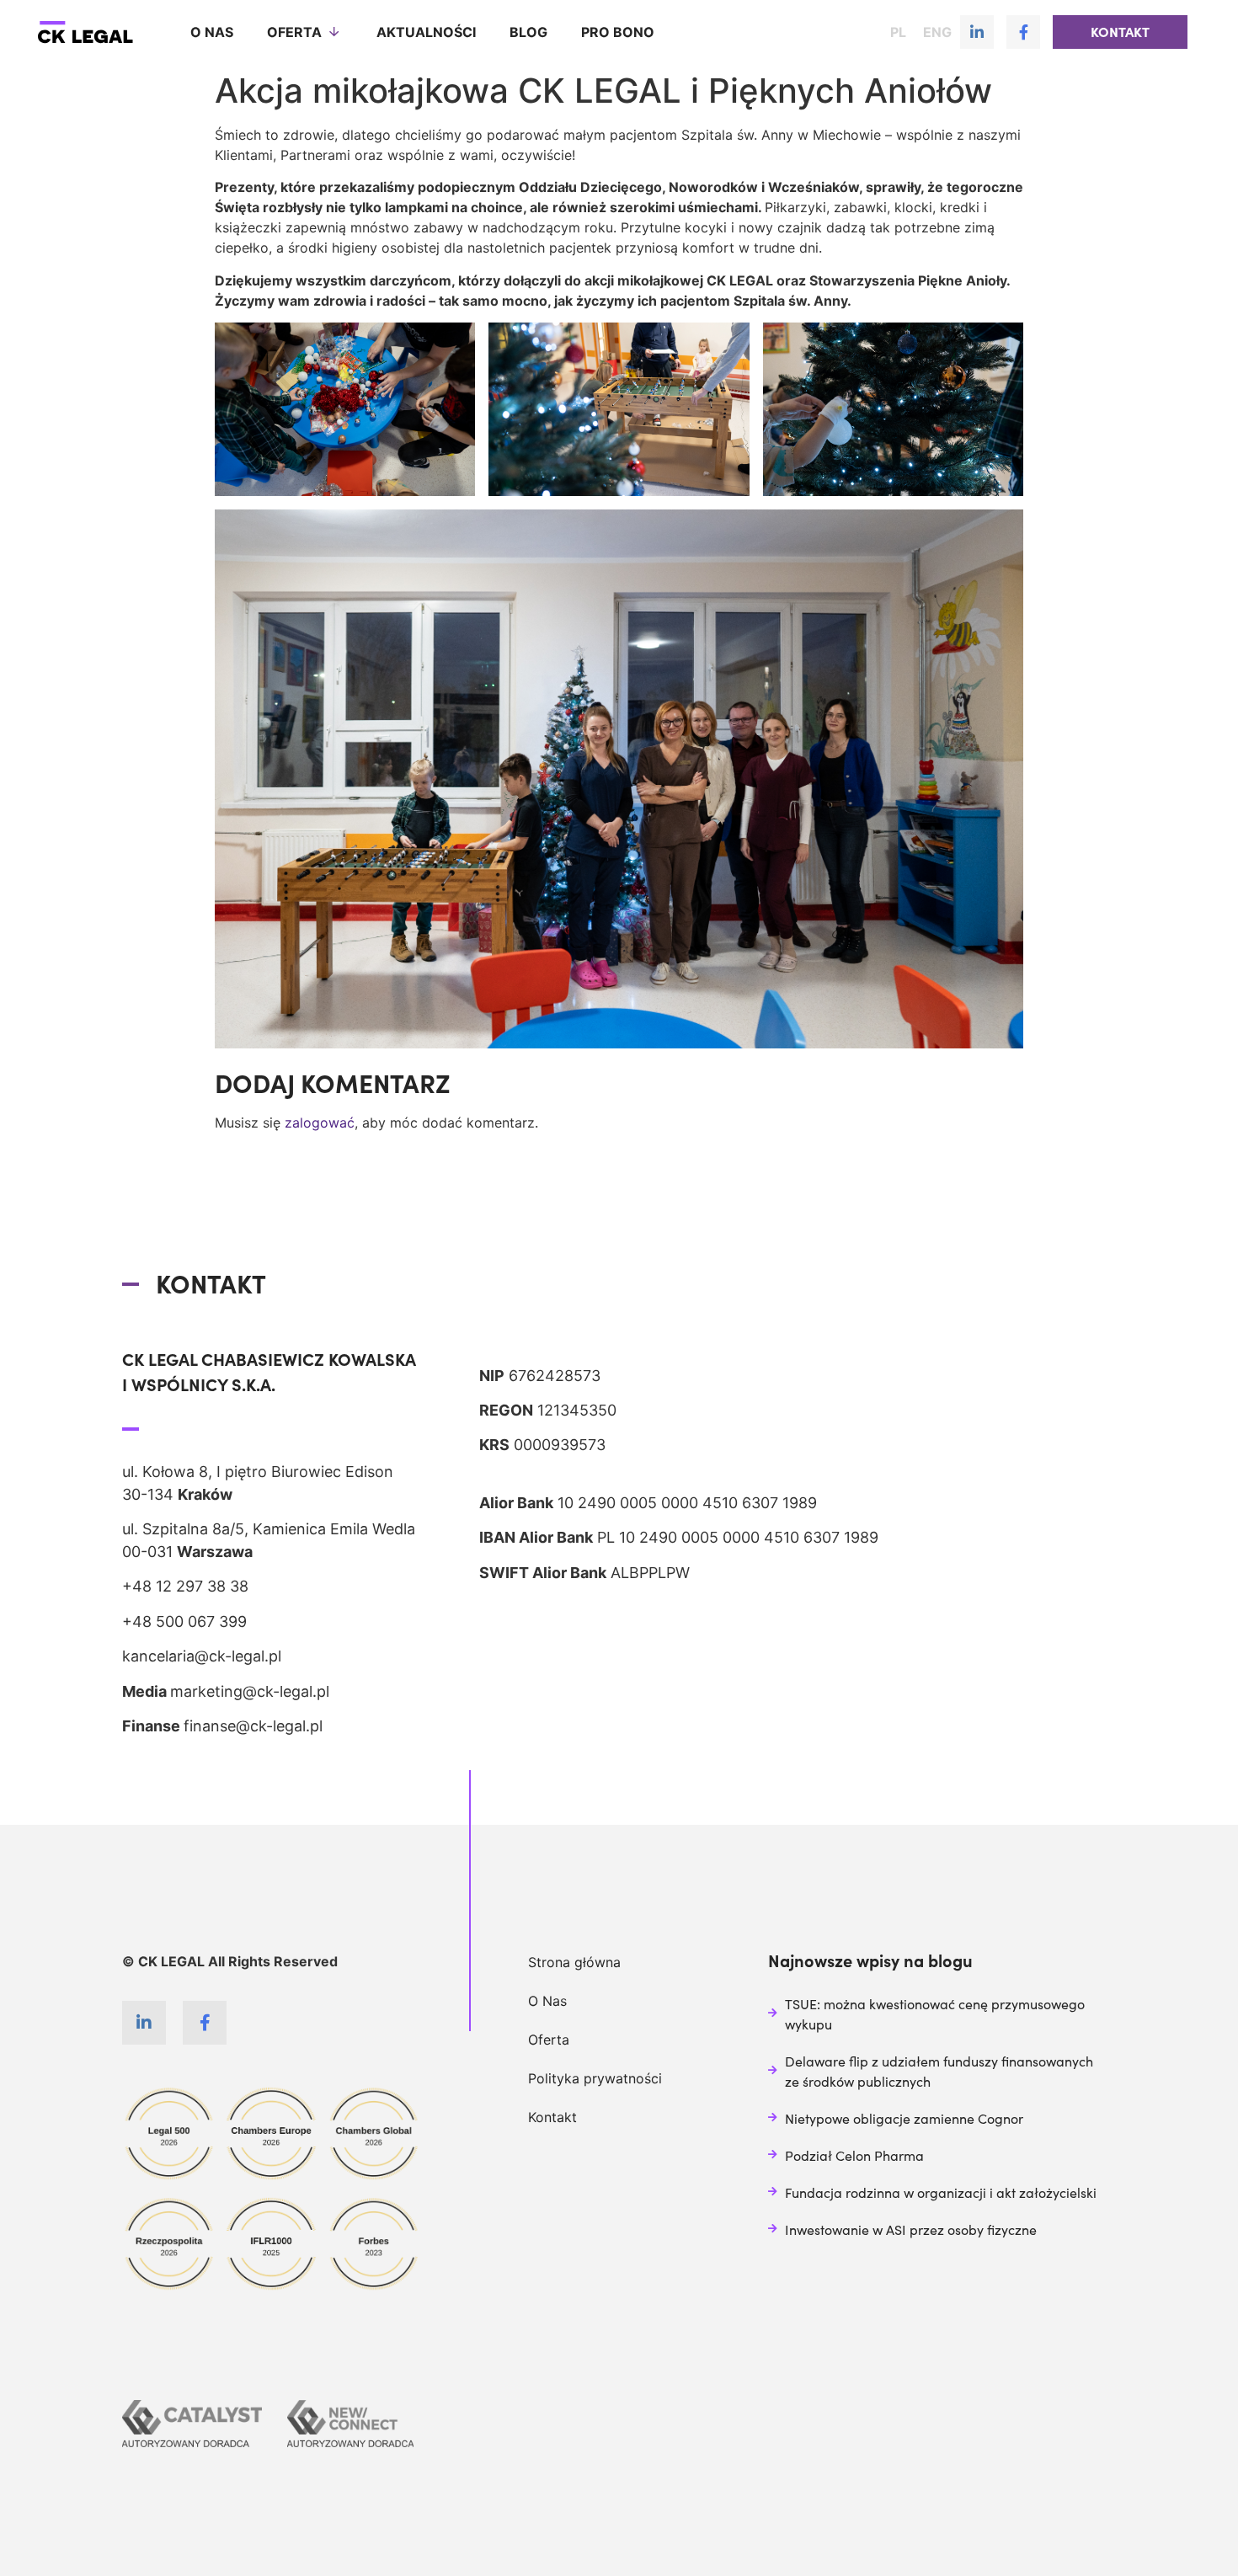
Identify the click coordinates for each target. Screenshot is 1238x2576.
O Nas (547, 2001)
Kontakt (552, 2117)
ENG (937, 32)
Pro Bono (618, 32)
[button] (1120, 32)
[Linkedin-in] (977, 32)
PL (898, 32)
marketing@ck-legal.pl (250, 1691)
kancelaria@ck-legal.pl (202, 1656)
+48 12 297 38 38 (185, 1586)
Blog (528, 32)
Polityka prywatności (595, 2078)
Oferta (294, 32)
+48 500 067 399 (184, 1621)
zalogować (320, 1123)
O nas (212, 32)
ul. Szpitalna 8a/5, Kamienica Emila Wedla (269, 1529)
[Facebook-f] (1023, 32)
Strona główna (574, 1962)
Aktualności (426, 32)
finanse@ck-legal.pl (253, 1726)
